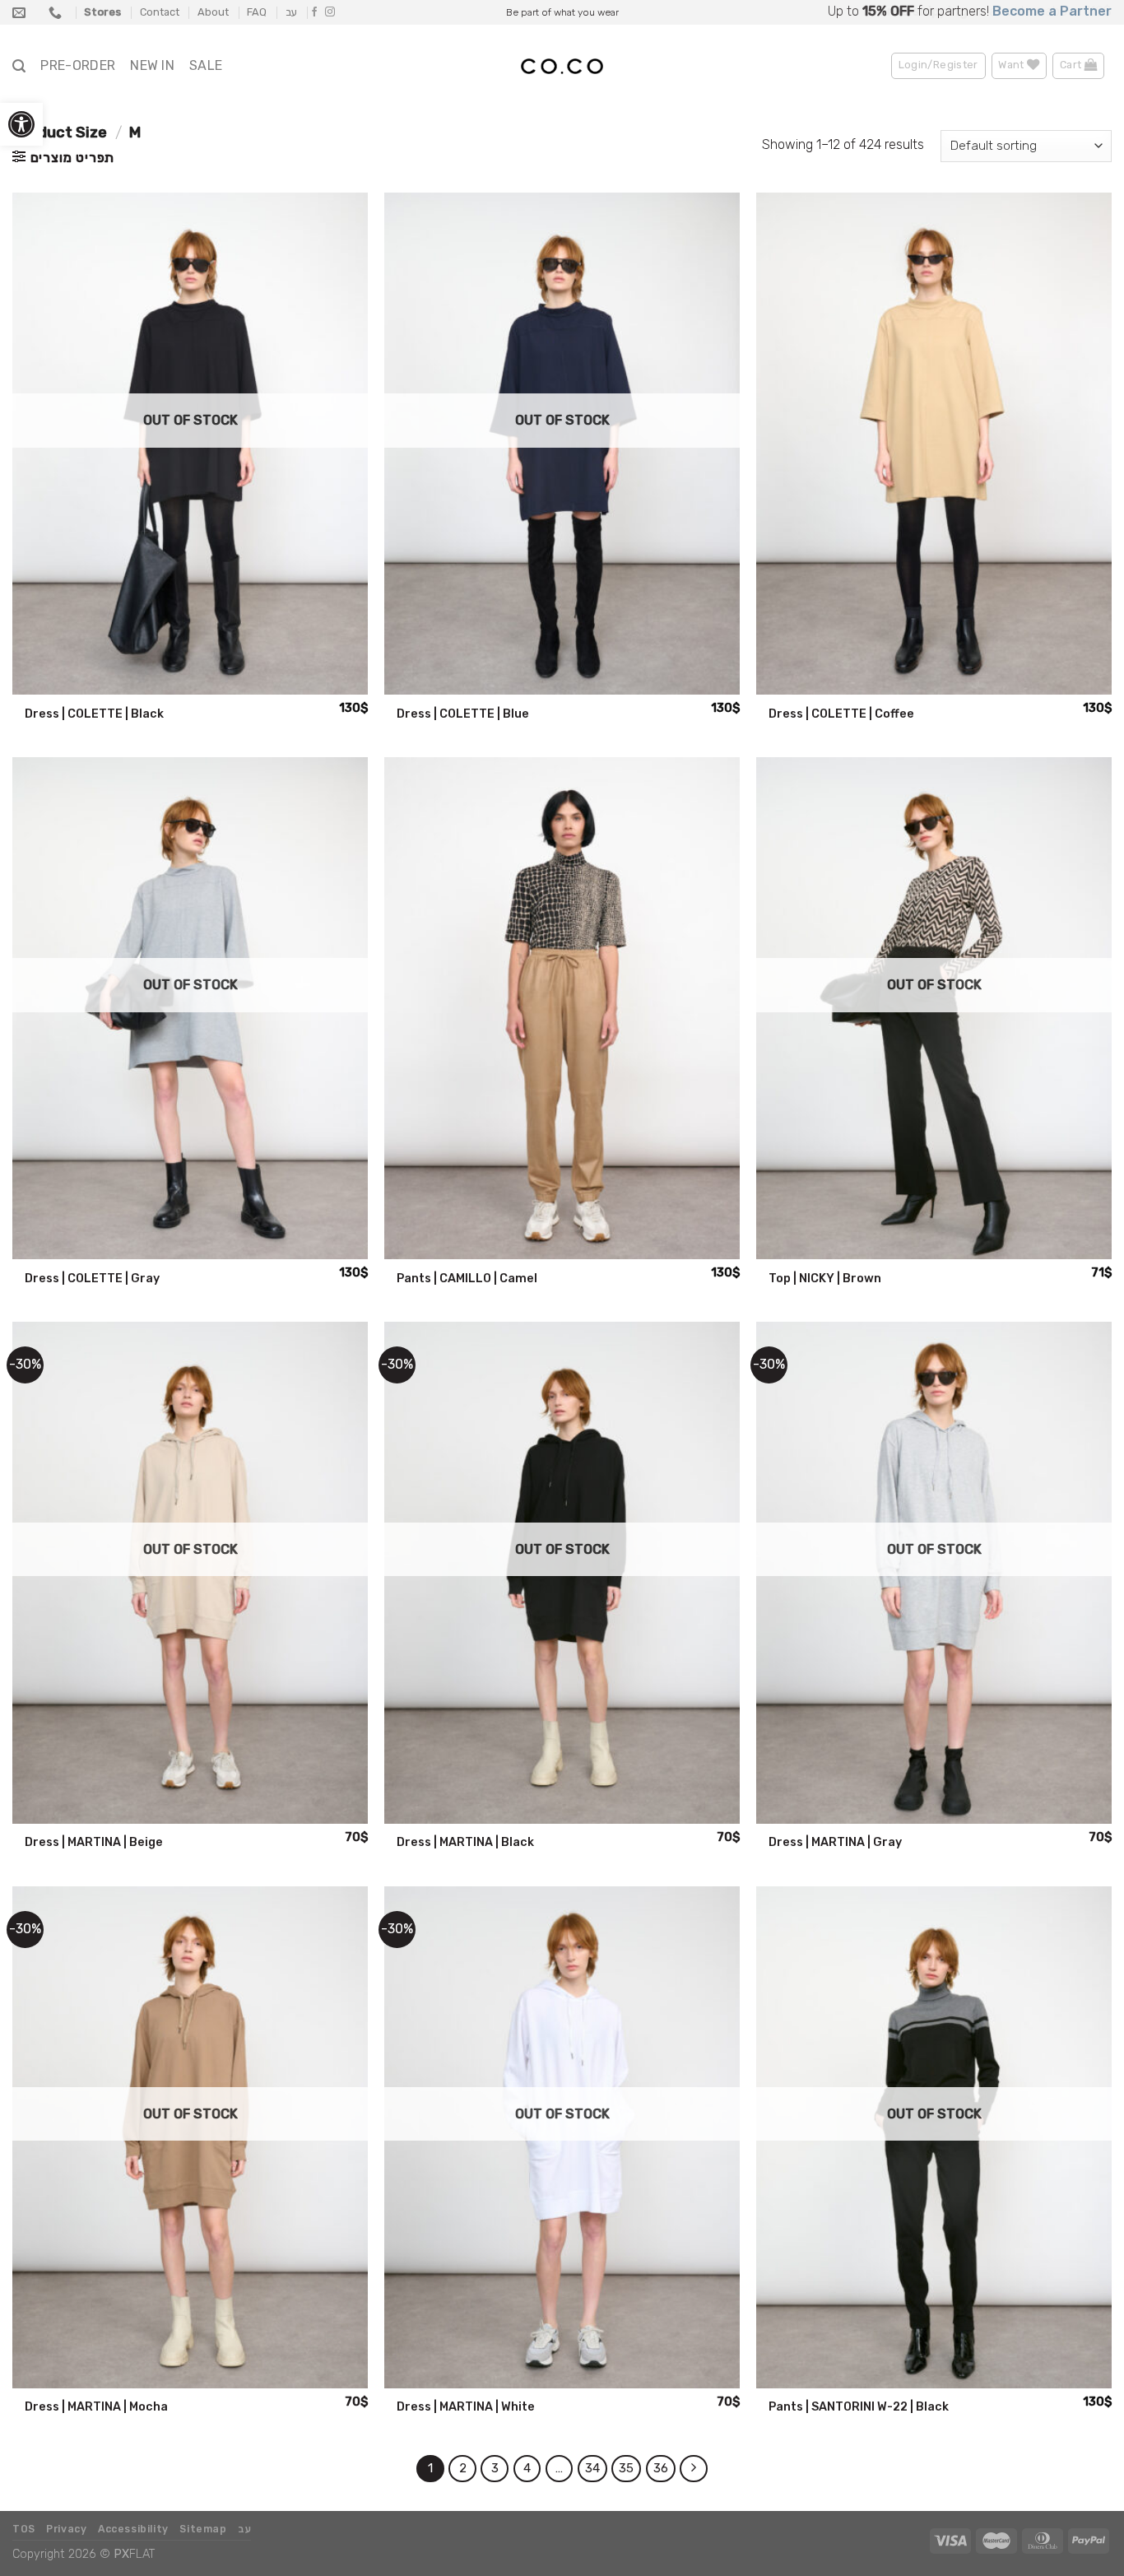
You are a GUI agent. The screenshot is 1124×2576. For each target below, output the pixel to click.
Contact (160, 12)
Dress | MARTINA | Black (465, 1842)
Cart (1072, 65)
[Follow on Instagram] (330, 12)
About (213, 12)
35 (626, 2468)
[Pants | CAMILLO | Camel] (562, 1008)
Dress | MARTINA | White (466, 2407)
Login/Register (938, 65)
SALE (206, 65)
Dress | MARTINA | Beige (94, 1842)
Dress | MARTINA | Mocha (96, 2407)
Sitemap (203, 2529)
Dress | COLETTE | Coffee (841, 714)
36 (661, 2468)
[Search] (19, 66)
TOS (24, 2529)
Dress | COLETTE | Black (94, 714)
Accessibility (133, 2529)
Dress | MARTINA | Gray (835, 1842)
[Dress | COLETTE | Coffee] (934, 444)
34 (592, 2468)
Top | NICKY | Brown (825, 1279)
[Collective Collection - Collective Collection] (562, 67)
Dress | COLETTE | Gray (92, 1279)
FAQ (257, 12)
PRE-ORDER (78, 65)
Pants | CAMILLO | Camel (467, 1279)
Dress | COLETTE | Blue (463, 714)
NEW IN (152, 65)
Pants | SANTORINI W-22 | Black (859, 2407)
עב (291, 12)
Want (1013, 65)
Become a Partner (1052, 11)
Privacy (66, 2529)
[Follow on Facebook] (314, 12)
